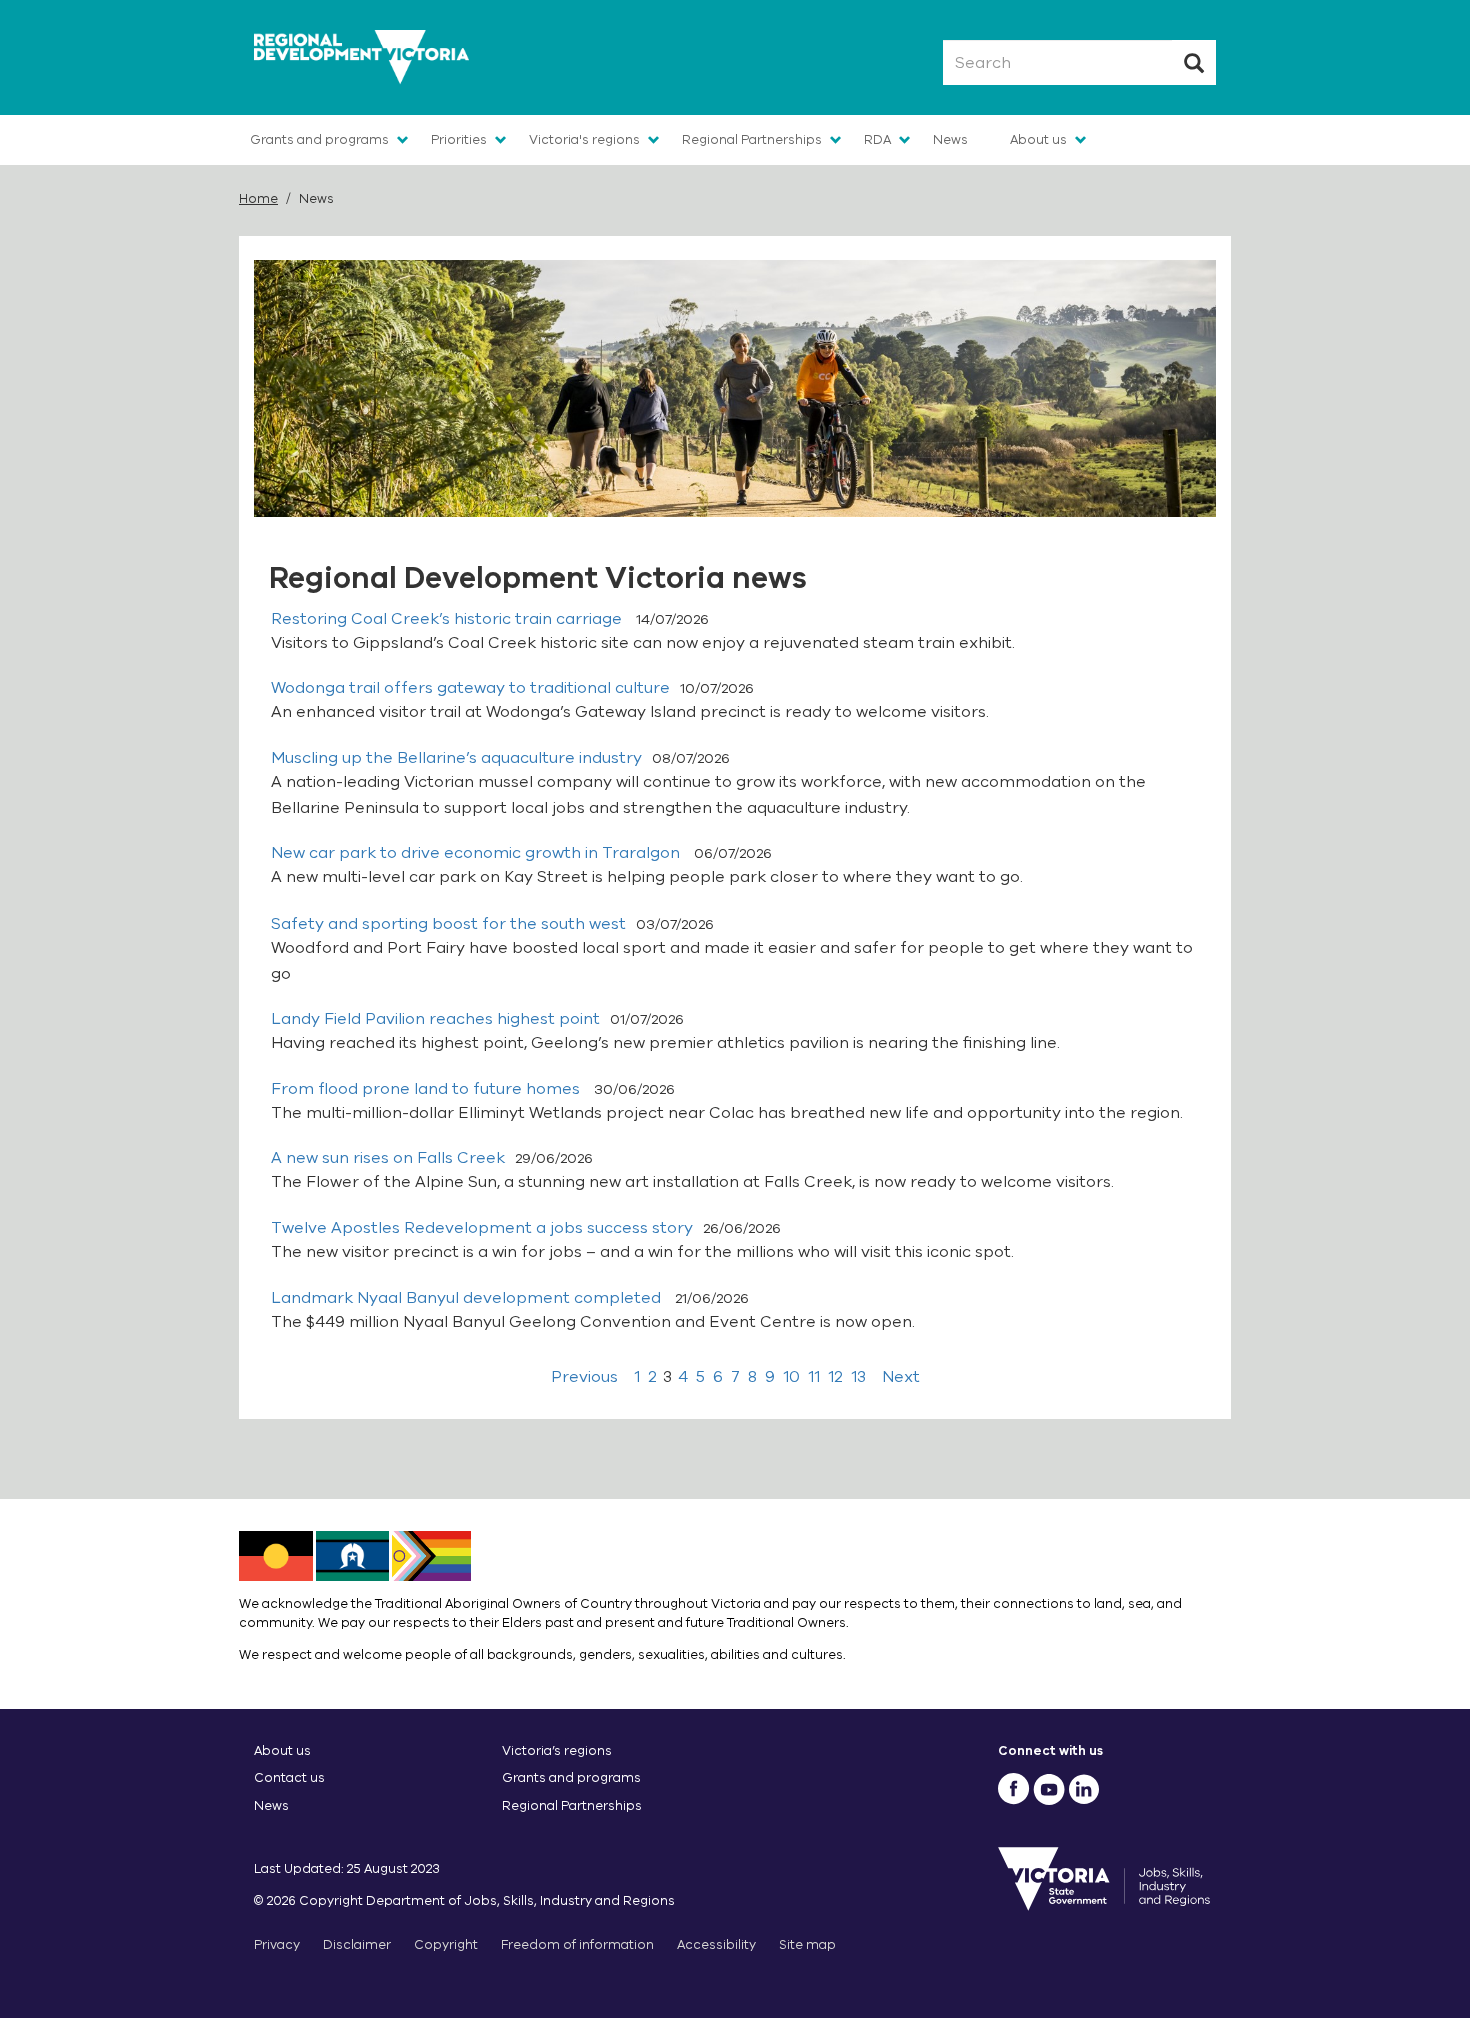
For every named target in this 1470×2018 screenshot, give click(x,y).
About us (1038, 139)
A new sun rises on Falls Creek (388, 1158)
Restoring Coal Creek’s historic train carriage (448, 619)
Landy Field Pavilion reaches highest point (435, 1019)
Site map (807, 1944)
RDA (877, 139)
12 (835, 1377)
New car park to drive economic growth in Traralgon (477, 853)
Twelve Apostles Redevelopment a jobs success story (482, 1228)
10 (791, 1377)
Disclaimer (357, 1944)
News (950, 139)
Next (901, 1377)
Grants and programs (319, 139)
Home (258, 198)
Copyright (446, 1944)
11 (814, 1377)
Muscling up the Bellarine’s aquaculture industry (456, 758)
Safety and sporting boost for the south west (448, 924)
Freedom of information (577, 1944)
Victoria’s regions (557, 1750)
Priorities (459, 139)
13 (858, 1377)
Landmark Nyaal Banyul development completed (468, 1298)
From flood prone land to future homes (427, 1089)
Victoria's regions (584, 139)
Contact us (289, 1777)
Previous (584, 1377)
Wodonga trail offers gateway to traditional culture (470, 688)
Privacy (277, 1944)
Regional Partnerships (752, 139)
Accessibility (716, 1944)
